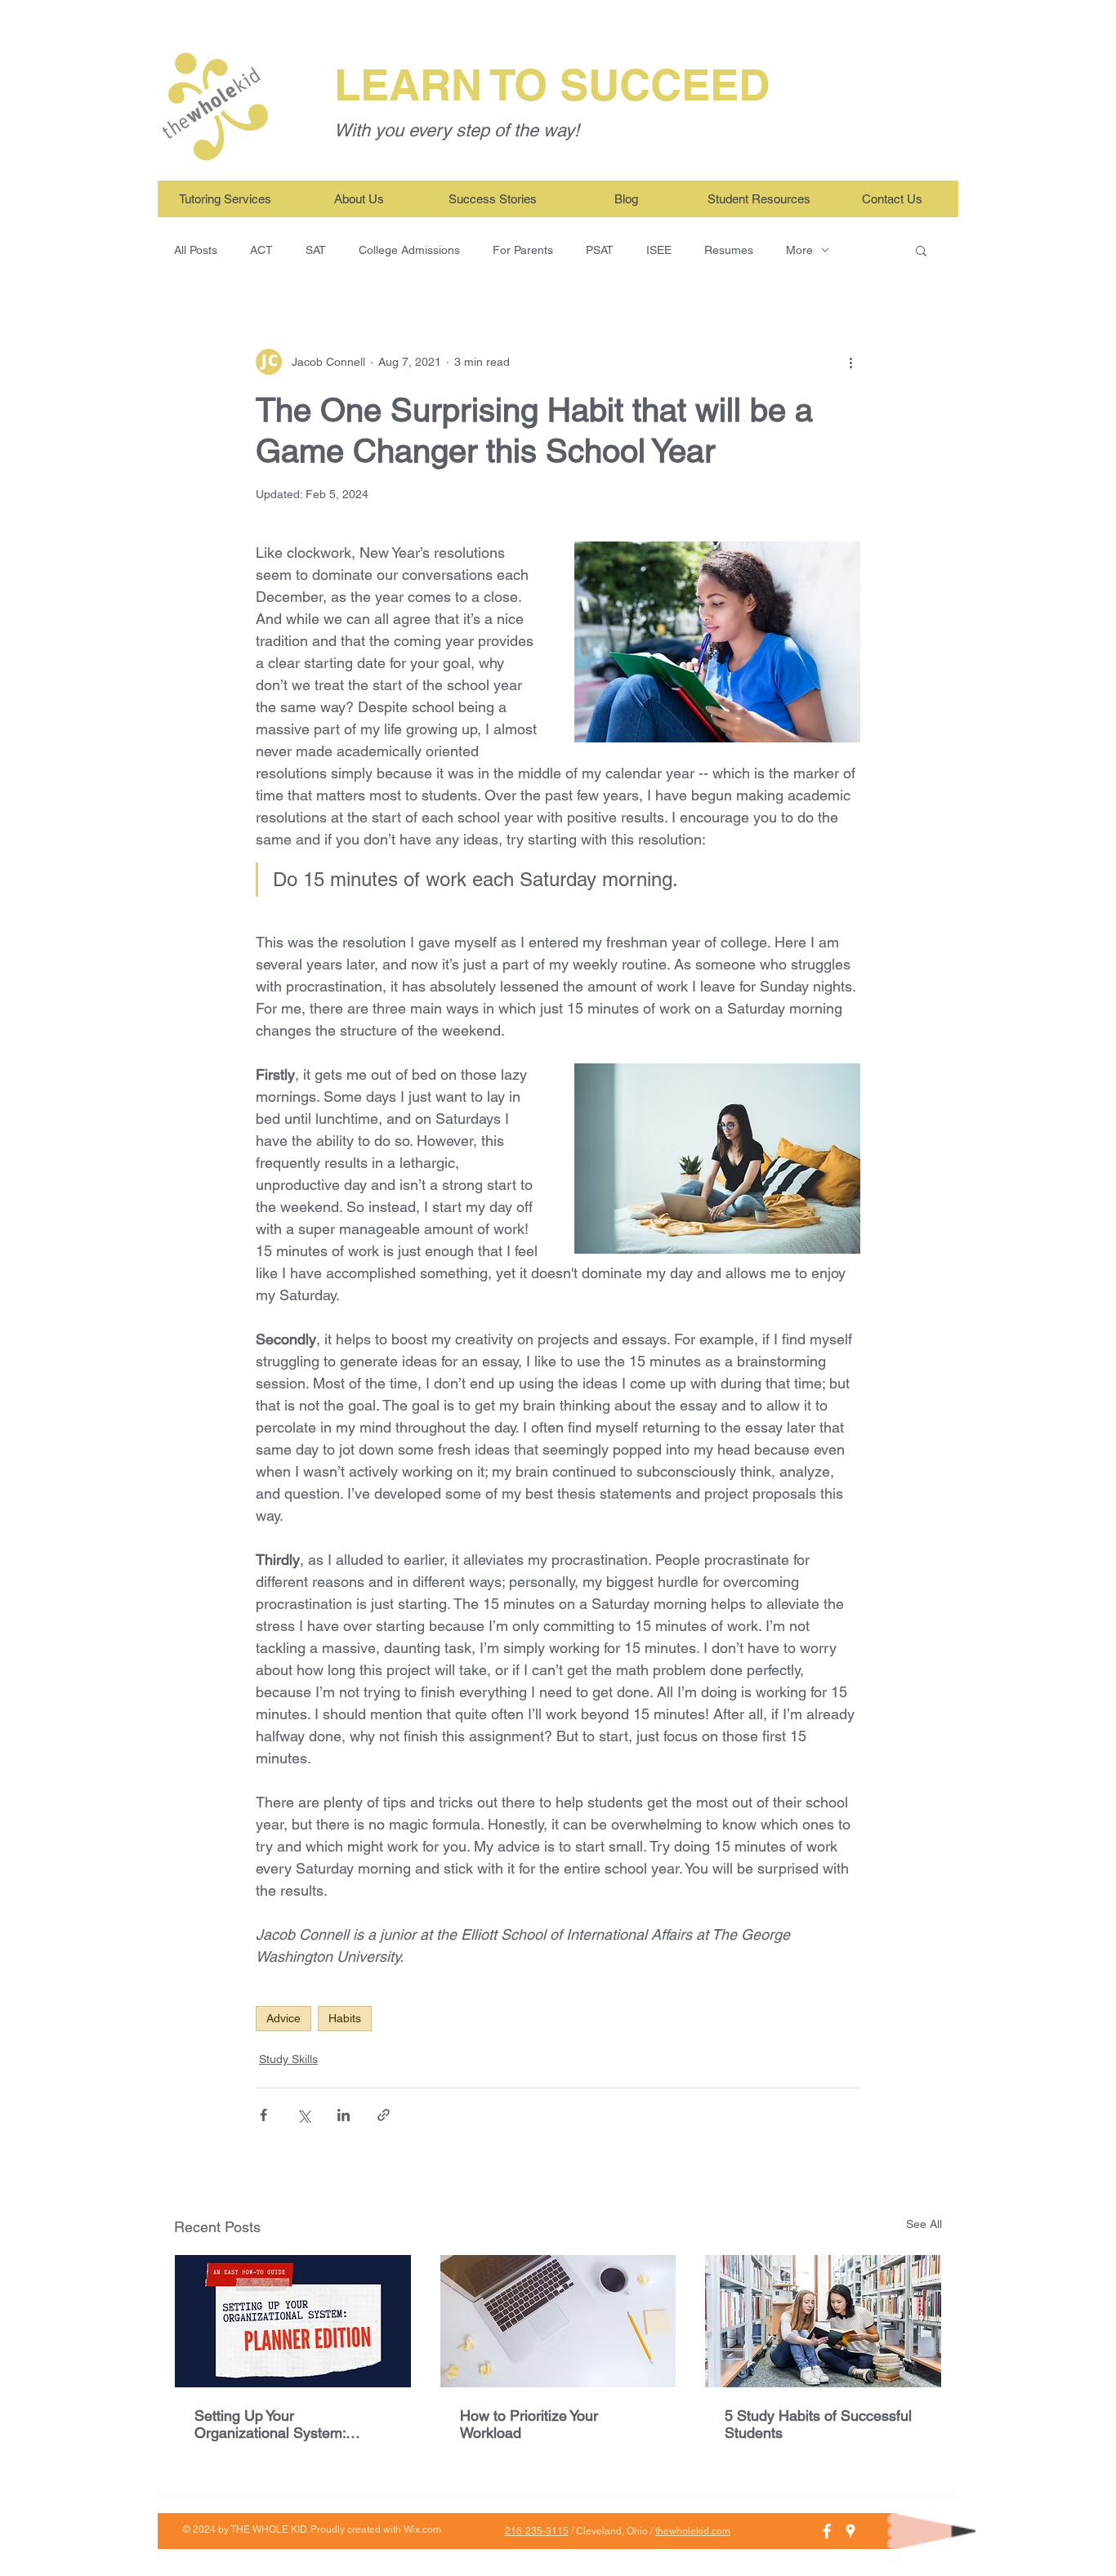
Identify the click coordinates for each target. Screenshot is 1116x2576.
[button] (921, 250)
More (799, 250)
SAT (316, 250)
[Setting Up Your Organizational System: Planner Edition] (293, 2321)
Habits (345, 2018)
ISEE (659, 250)
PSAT (600, 250)
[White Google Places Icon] (850, 2531)
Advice (283, 2018)
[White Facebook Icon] (827, 2531)
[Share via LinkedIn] (344, 2115)
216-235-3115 (537, 2531)
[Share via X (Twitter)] (304, 2115)
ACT (261, 250)
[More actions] (850, 362)
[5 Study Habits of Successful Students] (823, 2321)
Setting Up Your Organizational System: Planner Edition (270, 2424)
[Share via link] (384, 2115)
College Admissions (409, 250)
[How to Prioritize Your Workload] (558, 2321)
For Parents (523, 250)
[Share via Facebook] (263, 2115)
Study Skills (288, 2059)
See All (924, 2224)
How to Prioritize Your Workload (529, 2424)
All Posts (196, 250)
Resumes (729, 250)
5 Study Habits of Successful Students (818, 2424)
